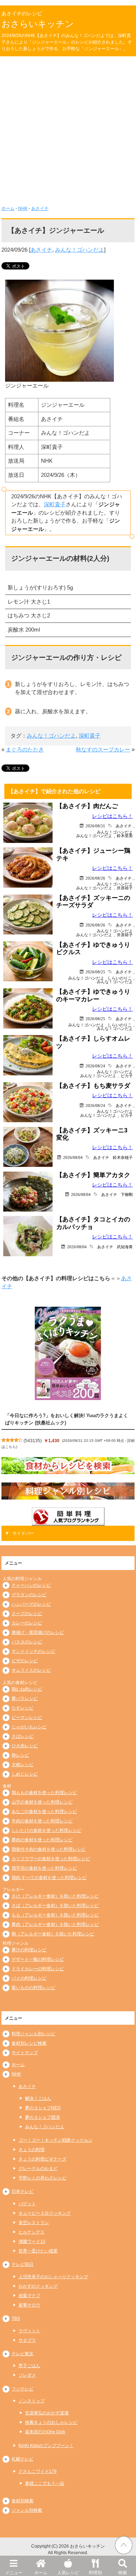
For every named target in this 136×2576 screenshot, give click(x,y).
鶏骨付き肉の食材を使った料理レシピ (49, 1849)
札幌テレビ (22, 2459)
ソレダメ (27, 2375)
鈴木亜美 (125, 835)
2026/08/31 (95, 826)
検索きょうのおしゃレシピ (51, 2422)
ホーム (41, 2573)
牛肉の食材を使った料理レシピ (42, 1821)
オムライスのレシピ (31, 1670)
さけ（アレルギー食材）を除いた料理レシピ (55, 1896)
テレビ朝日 (22, 2264)
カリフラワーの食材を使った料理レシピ (51, 1859)
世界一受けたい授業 (38, 2251)
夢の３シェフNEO (43, 2108)
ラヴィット (29, 2331)
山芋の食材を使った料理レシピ (42, 1802)
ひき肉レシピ (25, 1746)
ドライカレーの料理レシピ (38, 1969)
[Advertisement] (68, 133)
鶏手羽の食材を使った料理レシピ (44, 1868)
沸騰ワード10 (32, 2242)
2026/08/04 (73, 1157)
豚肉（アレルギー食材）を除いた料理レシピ (55, 1924)
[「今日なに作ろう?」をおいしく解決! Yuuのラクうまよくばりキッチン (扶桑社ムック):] (68, 1353)
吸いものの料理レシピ (33, 1988)
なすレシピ (22, 1708)
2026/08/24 (95, 1066)
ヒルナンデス (32, 2232)
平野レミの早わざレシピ (42, 2178)
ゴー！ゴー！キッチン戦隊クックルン (55, 2140)
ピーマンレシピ (27, 1717)
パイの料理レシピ (29, 1978)
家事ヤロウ (29, 2305)
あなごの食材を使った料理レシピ (44, 1812)
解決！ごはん (38, 2098)
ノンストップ (32, 2401)
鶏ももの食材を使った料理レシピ (44, 1793)
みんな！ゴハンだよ (80, 250)
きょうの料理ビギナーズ (42, 2159)
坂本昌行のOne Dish (45, 2432)
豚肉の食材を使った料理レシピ (42, 1840)
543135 (33, 1441)
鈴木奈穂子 (123, 1157)
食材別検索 (22, 2501)
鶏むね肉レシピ (27, 1689)
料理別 (95, 2573)
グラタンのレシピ (29, 1595)
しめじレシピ (25, 1774)
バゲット (27, 2204)
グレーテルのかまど (38, 2169)
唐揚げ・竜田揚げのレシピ (38, 1632)
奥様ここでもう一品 (45, 2483)
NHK (23, 208)
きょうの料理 (32, 2150)
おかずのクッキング (38, 2286)
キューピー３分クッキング (45, 2213)
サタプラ (27, 2340)
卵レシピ (20, 1755)
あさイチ (40, 208)
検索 (123, 2573)
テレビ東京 (22, 2354)
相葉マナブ (29, 2296)
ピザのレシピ (25, 1661)
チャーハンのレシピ (31, 1585)
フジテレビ (22, 2389)
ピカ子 (127, 1076)
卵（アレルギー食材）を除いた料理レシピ (53, 1934)
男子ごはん (29, 2366)
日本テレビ (22, 2191)
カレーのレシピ (27, 1623)
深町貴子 (55, 504)
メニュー (14, 2573)
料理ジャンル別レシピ (33, 2034)
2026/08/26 (95, 878)
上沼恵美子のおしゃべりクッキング (53, 2277)
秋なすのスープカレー (103, 749)
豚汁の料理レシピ (29, 1950)
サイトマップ (25, 2053)
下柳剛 (127, 1194)
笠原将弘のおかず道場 (47, 2413)
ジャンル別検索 (27, 2510)
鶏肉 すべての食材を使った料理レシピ (49, 1878)
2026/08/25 (95, 972)
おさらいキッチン (38, 24)
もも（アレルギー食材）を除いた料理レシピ (55, 1915)
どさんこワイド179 (38, 2471)
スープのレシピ (27, 1614)
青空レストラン (34, 2223)
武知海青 (125, 1247)
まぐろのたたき (25, 749)
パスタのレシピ (27, 1642)
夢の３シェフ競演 (42, 2117)
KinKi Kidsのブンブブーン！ (46, 2446)
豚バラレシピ (25, 1699)
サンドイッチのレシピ (33, 1651)
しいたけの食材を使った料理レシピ (46, 1830)
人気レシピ (68, 2573)
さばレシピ (22, 1736)
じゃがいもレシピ (29, 1727)
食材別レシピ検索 (29, 2043)
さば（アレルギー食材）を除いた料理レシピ (55, 1906)
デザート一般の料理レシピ (38, 1959)
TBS (16, 2319)
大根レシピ (22, 1765)
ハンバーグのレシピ (31, 1604)
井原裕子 (125, 888)
